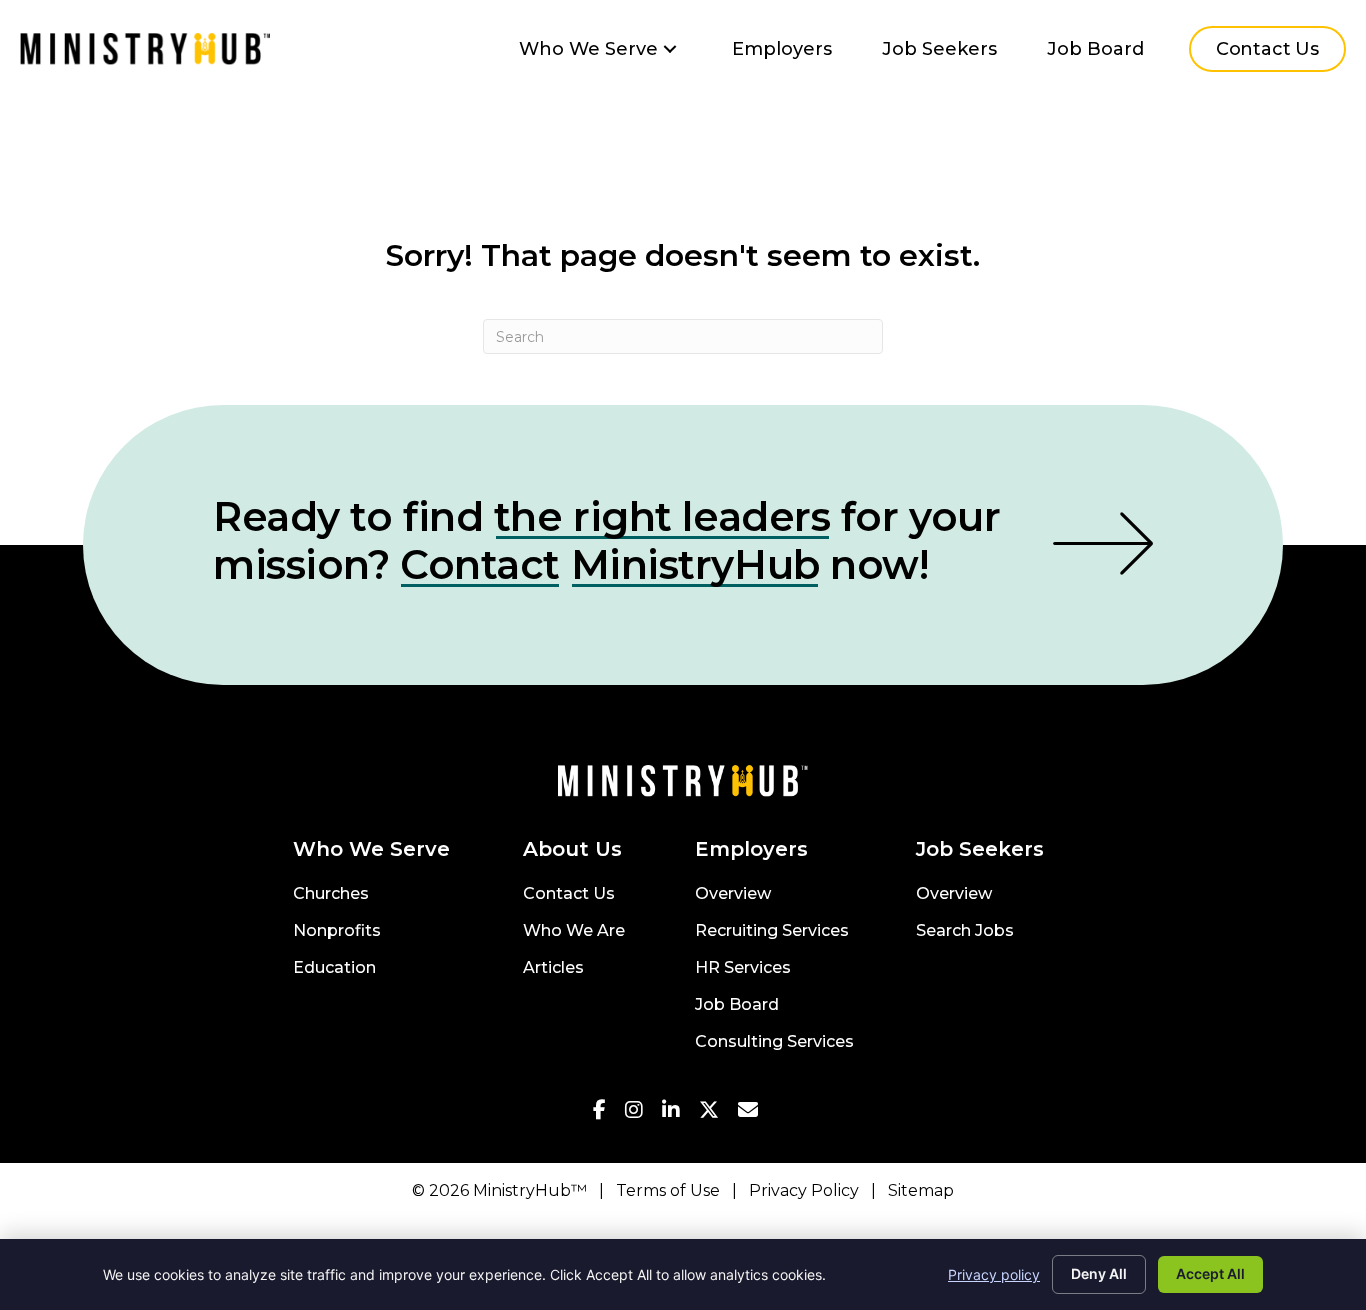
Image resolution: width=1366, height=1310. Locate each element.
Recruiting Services (772, 931)
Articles (553, 968)
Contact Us (569, 894)
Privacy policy (994, 1274)
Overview (733, 894)
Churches (331, 894)
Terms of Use (668, 1190)
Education (334, 968)
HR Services (743, 968)
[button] (670, 49)
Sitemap (921, 1190)
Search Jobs (965, 931)
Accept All (1210, 1273)
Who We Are (574, 931)
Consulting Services (774, 1042)
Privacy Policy (804, 1190)
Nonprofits (337, 931)
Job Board (737, 1005)
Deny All (1099, 1273)
